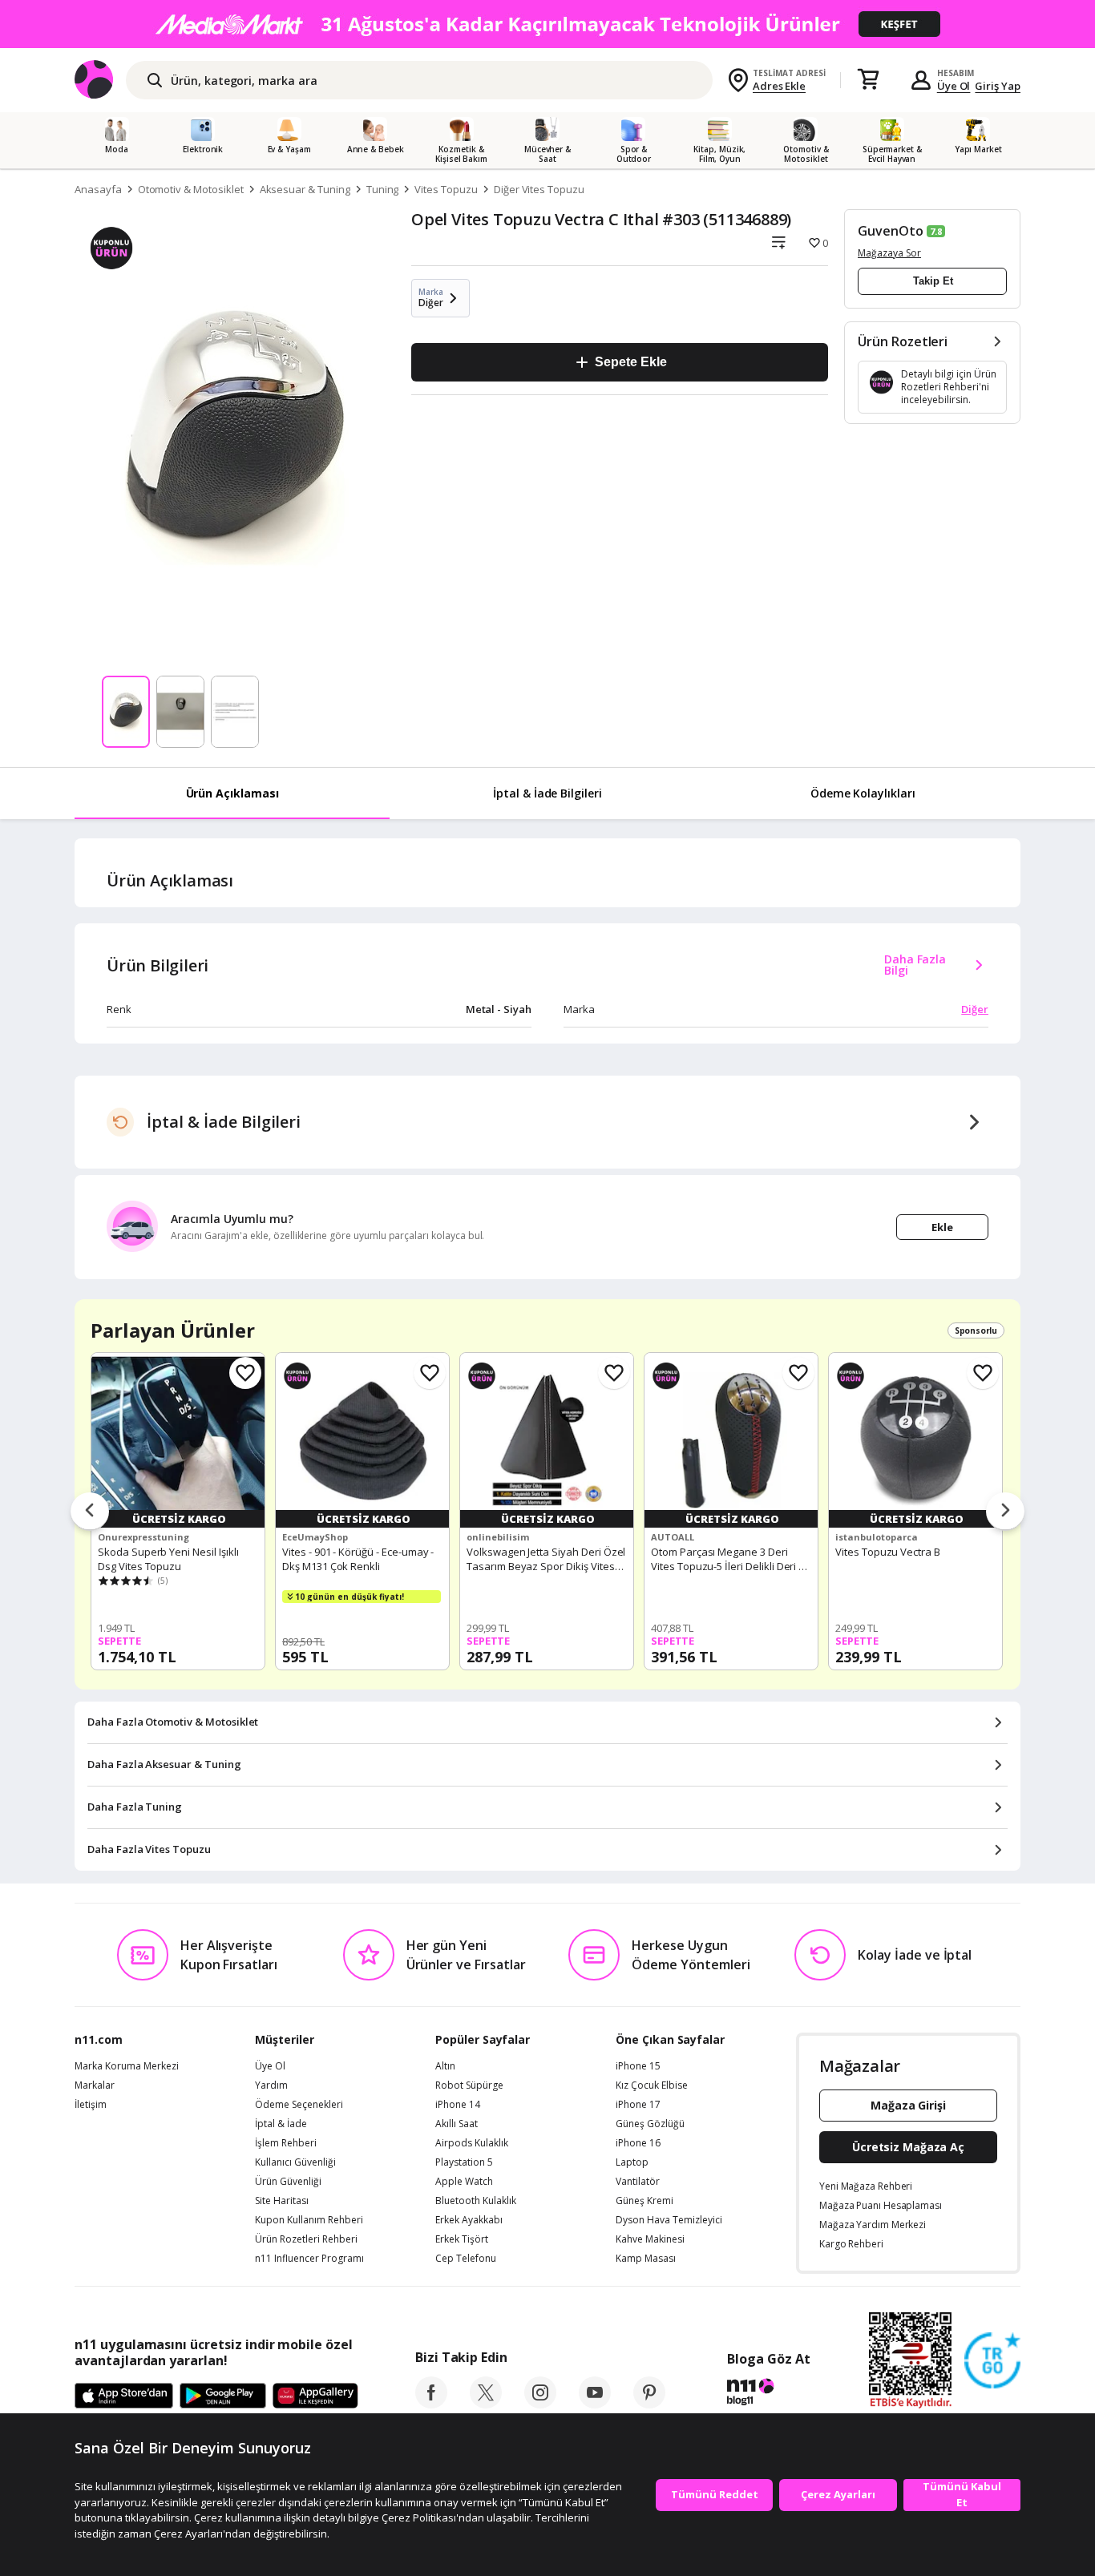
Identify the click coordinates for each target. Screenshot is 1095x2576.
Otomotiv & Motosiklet (191, 189)
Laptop (632, 2162)
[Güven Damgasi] (992, 2361)
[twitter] (486, 2404)
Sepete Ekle (630, 362)
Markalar (95, 2085)
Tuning (383, 189)
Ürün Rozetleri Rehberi (306, 2239)
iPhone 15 (638, 2066)
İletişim (91, 2105)
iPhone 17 (638, 2105)
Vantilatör (638, 2182)
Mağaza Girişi (908, 2105)
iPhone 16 (638, 2143)
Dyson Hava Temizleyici (669, 2220)
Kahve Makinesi (650, 2239)
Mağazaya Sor (889, 253)
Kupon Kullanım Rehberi (309, 2220)
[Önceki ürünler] (90, 1512)
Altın (445, 2066)
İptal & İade (281, 2124)
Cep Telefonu (466, 2259)
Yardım (271, 2085)
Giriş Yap (998, 86)
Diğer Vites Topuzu (539, 189)
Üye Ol (954, 86)
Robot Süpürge (469, 2085)
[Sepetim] (868, 80)
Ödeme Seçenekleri (299, 2105)
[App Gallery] (315, 2396)
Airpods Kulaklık (472, 2143)
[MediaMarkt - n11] (547, 24)
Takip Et (933, 281)
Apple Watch (464, 2182)
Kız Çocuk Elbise (652, 2085)
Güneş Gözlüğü (650, 2124)
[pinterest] (649, 2404)
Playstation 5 (464, 2162)
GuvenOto (891, 231)
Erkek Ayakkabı (469, 2220)
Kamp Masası (646, 2259)
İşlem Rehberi (286, 2143)
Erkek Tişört (462, 2239)
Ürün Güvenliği (288, 2182)
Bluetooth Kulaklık (476, 2201)
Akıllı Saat (457, 2124)
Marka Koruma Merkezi (127, 2066)
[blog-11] (768, 2394)
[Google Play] (223, 2396)
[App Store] (124, 2396)
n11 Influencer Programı (309, 2259)
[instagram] (540, 2404)
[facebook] (431, 2404)
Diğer (975, 1009)
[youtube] (595, 2404)
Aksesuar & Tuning (305, 189)
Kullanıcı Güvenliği (295, 2162)
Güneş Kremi (644, 2201)
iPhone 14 (458, 2105)
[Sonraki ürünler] (1005, 1512)
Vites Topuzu (446, 189)
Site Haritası (282, 2201)
